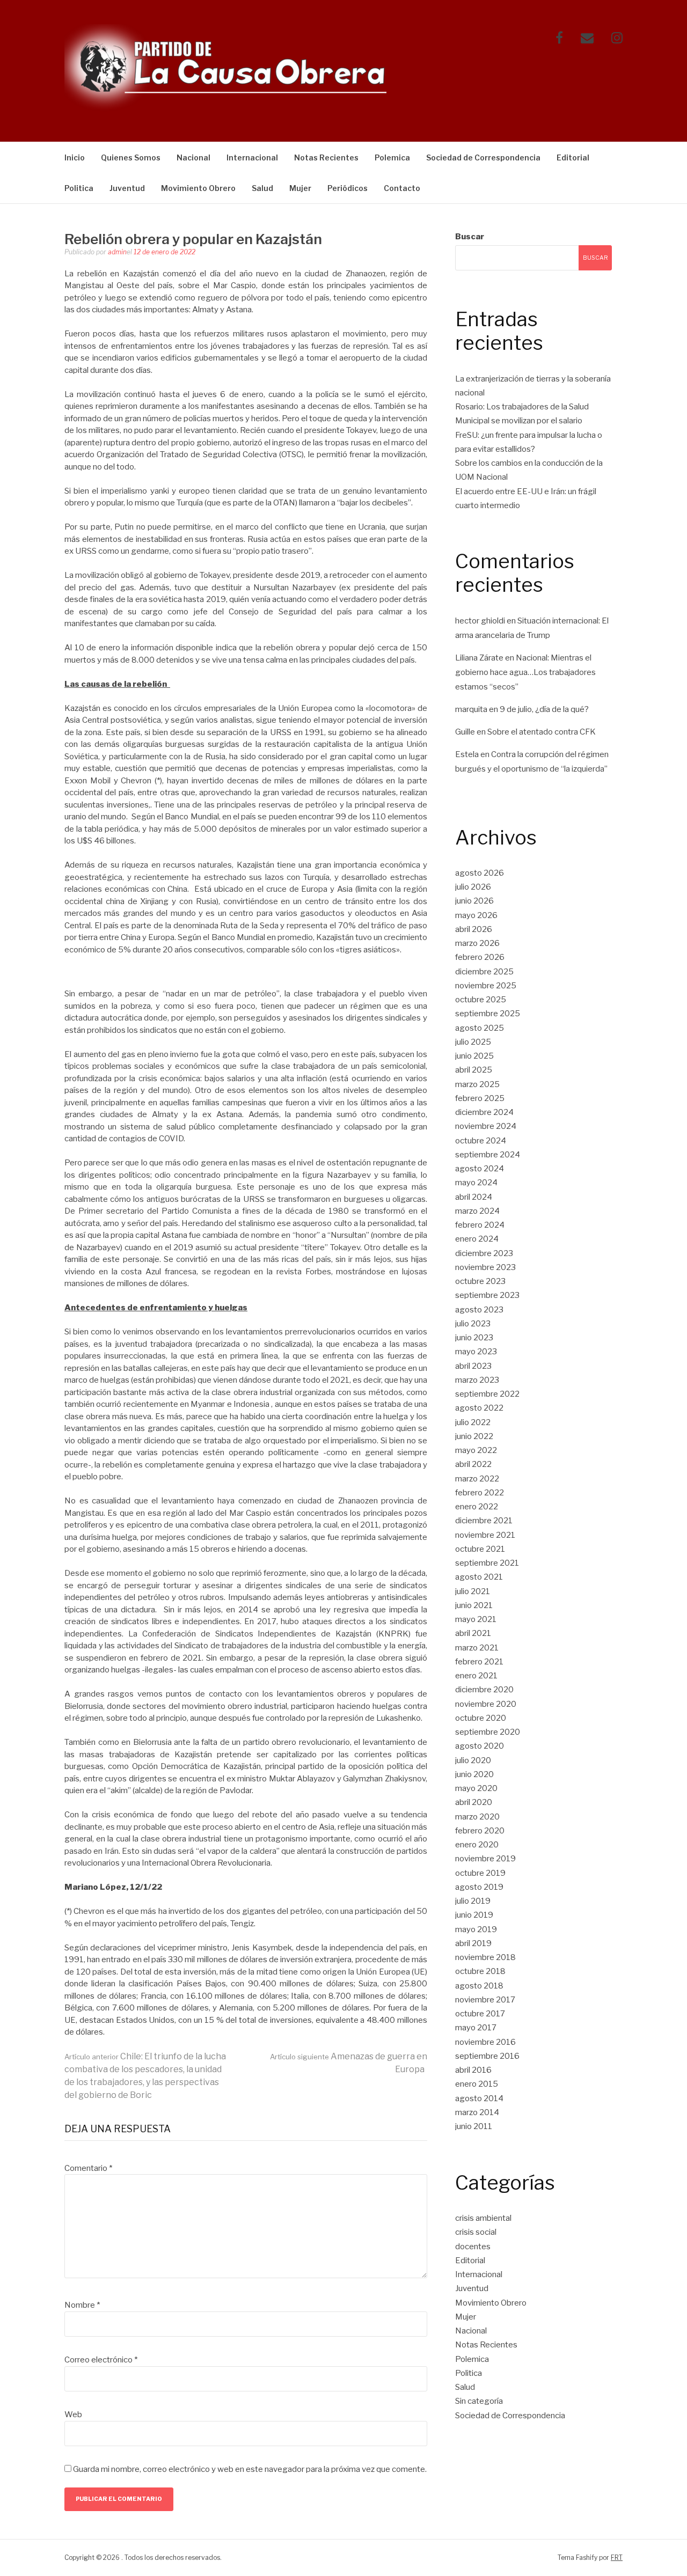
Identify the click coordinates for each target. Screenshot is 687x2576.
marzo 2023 (477, 1380)
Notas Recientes (326, 157)
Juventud (127, 188)
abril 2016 (473, 2070)
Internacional (252, 157)
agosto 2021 (479, 1577)
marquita (471, 709)
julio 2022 (473, 1422)
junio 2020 (474, 1774)
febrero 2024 (480, 1225)
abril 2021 (473, 1633)
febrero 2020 (480, 1831)
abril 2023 (473, 1366)
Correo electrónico (101, 2360)
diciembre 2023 (484, 1253)
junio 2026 (474, 901)
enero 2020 (477, 1845)
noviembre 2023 (485, 1267)
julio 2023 (473, 1324)
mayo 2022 (476, 1450)
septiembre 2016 (487, 2056)
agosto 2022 (479, 1408)
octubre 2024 (481, 1141)
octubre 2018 (480, 1971)
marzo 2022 (477, 1479)
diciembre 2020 (484, 1690)
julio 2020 (473, 1760)
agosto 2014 (479, 2098)
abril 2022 (473, 1464)
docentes (473, 2247)
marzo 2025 (477, 1084)
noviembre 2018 (485, 1957)
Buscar (470, 237)
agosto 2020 (480, 1746)
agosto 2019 (479, 1887)
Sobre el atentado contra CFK (542, 732)
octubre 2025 (481, 1000)
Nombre (82, 2305)
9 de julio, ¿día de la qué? (544, 709)
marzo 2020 (477, 1817)
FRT (617, 2557)
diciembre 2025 (484, 972)
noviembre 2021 (485, 1535)
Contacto (402, 188)
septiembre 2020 (488, 1732)
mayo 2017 (476, 2028)
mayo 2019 (476, 1929)
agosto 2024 (480, 1169)
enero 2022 (477, 1507)
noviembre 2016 (485, 2042)
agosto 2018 (479, 1986)
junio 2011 (474, 2126)
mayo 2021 (476, 1619)
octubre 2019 (480, 1873)
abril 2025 (474, 1070)
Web (73, 2414)
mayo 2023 (476, 1352)
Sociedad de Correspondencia (483, 157)
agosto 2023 (479, 1310)
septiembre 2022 (487, 1394)
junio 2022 (474, 1436)
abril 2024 (474, 1197)
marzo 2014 (477, 2112)
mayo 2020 (476, 1788)
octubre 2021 (480, 1549)
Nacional (193, 157)
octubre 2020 (481, 1718)
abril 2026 (474, 929)
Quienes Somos (131, 157)
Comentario (88, 2168)
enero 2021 (476, 1676)
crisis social (476, 2232)
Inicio (75, 157)
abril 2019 (473, 1943)
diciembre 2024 (484, 1112)
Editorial (573, 157)
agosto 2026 (480, 873)
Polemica (392, 157)
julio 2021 (473, 1591)
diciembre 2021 (484, 1521)
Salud (262, 188)
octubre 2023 (480, 1281)
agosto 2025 (480, 1028)
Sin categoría (479, 2401)
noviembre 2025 (486, 986)
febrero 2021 (479, 1662)
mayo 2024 (476, 1183)
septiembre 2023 (487, 1295)
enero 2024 (477, 1239)
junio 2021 (474, 1605)
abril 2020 (474, 1802)
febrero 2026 (480, 957)
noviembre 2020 (486, 1704)
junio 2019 (474, 1915)
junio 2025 (474, 1056)
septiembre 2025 (488, 1014)
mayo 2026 (476, 915)
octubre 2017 (480, 2014)
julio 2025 (473, 1042)
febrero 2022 (480, 1493)
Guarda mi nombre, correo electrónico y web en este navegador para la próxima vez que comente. (250, 2469)
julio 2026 (473, 887)
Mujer (300, 188)
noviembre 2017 (485, 2000)
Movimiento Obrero (198, 188)
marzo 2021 (477, 1648)
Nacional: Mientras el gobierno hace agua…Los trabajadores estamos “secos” (525, 672)
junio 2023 (474, 1338)
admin (117, 252)
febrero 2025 (480, 1098)
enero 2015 (477, 2084)
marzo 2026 (477, 943)
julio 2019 (473, 1901)
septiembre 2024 (488, 1155)
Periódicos (348, 188)
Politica (79, 188)
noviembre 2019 (485, 1859)
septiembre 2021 (487, 1563)
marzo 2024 (477, 1211)
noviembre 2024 (486, 1126)
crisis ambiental (483, 2218)
